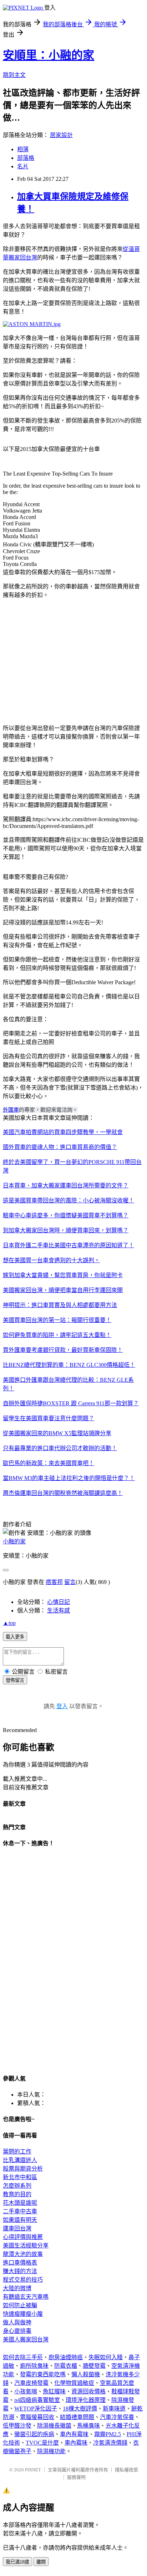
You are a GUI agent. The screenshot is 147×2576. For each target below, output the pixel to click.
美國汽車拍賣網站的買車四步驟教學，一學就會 (63, 1132)
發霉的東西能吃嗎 (43, 2374)
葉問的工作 (17, 2152)
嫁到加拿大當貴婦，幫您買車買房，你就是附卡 (63, 1275)
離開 (41, 2562)
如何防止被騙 (20, 2305)
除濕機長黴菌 (54, 2426)
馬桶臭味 (88, 2426)
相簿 (23, 149)
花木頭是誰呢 (20, 2203)
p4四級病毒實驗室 (37, 2400)
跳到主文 (14, 75)
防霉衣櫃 (66, 2366)
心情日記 (59, 1602)
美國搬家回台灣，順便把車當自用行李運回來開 (63, 1290)
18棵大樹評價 (80, 2409)
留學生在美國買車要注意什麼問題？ (49, 1418)
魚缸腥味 (54, 2391)
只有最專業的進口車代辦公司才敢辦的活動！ (60, 1448)
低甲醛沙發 (17, 2426)
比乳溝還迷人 (20, 2160)
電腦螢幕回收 (37, 2417)
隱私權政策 (126, 2470)
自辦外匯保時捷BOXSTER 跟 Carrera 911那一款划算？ (71, 1403)
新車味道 (114, 2409)
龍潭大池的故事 (23, 2254)
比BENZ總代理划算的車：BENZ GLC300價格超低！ (69, 1365)
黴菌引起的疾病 (34, 2434)
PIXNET (33, 2470)
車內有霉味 (74, 2434)
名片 (23, 166)
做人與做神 (17, 2322)
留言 (70, 1582)
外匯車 (11, 1110)
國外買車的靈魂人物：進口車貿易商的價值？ (60, 1147)
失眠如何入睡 (106, 2357)
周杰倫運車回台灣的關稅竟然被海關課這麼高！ (63, 1493)
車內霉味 (76, 2443)
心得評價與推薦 (23, 2237)
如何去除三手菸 (23, 2357)
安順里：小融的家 (49, 55)
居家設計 (61, 135)
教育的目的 (17, 2194)
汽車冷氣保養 (117, 2417)
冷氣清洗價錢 (110, 2443)
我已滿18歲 (17, 2562)
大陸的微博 (17, 2288)
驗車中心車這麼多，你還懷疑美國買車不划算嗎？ (66, 1215)
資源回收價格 (88, 2391)
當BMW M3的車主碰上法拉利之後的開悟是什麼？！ (69, 1478)
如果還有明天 (20, 2220)
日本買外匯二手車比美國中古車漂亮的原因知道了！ (69, 1245)
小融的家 (14, 1541)
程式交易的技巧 (23, 2280)
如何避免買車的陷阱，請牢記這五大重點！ (57, 1335)
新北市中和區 (20, 2177)
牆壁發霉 (94, 2366)
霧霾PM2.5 (108, 2434)
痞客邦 (54, 1582)
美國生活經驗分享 (26, 2246)
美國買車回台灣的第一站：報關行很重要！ (57, 1320)
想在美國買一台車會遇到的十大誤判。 (51, 1260)
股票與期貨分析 (23, 2169)
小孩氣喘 (26, 2391)
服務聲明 (76, 2477)
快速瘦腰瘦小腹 (23, 2314)
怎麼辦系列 (17, 2186)
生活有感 (59, 1610)
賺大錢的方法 (20, 2271)
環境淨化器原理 (86, 2400)
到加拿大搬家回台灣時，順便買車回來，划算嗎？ (66, 1230)
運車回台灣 (17, 2228)
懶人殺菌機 (86, 2374)
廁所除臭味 (34, 2366)
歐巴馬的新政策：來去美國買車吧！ (49, 1463)
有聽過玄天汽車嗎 (26, 2297)
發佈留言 (15, 1680)
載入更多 (15, 1637)
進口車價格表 (20, 2263)
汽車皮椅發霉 (31, 2383)
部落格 (26, 158)
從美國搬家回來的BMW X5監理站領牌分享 (57, 1433)
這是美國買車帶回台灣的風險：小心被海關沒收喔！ (69, 1200)
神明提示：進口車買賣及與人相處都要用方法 (60, 1305)
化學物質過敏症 (74, 2383)
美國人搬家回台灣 (26, 2339)
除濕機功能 (51, 2451)
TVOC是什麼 (42, 2443)
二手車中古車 (20, 2211)
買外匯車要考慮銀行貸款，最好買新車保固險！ (63, 1350)
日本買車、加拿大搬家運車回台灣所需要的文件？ (66, 1185)
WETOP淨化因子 (36, 2409)
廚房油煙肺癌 (66, 2357)
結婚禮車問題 (77, 2417)
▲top (9, 1623)
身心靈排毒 (17, 2331)
